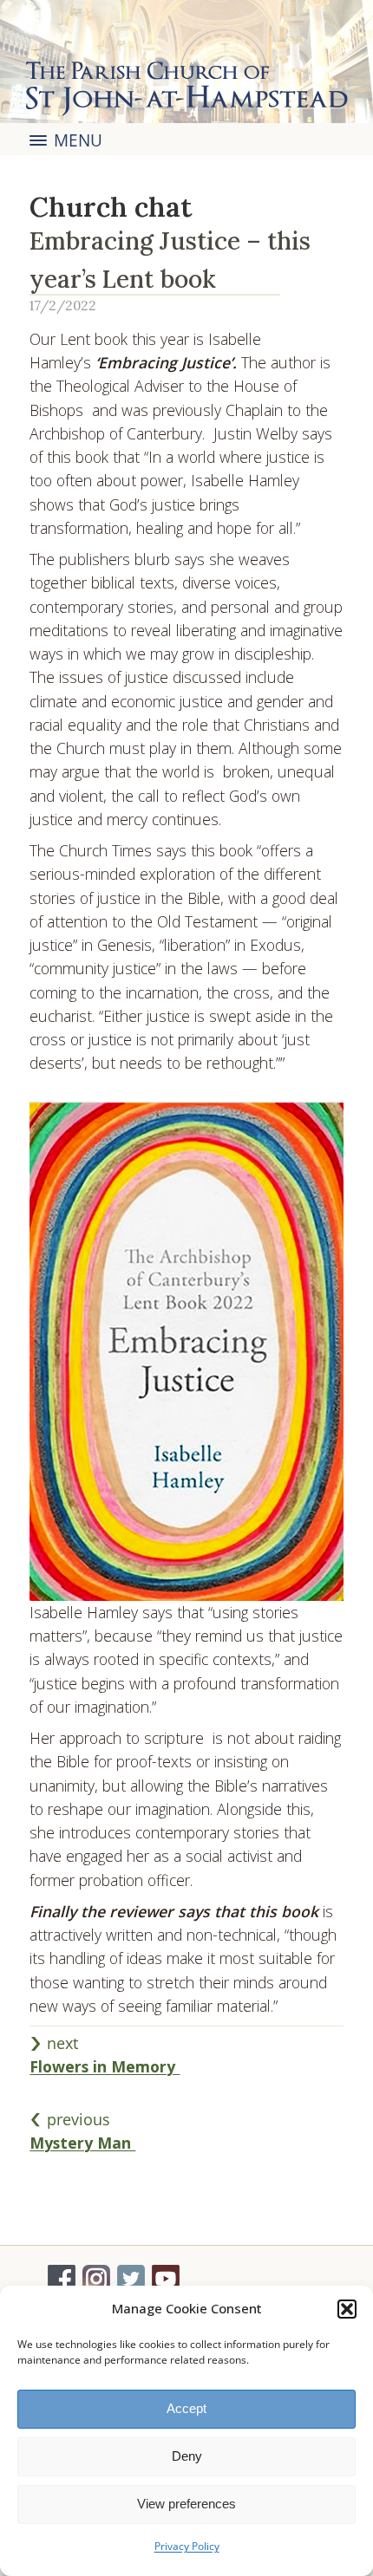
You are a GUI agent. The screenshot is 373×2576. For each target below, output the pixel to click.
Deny (187, 2456)
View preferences (186, 2504)
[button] (347, 2309)
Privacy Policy (187, 2546)
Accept (186, 2408)
